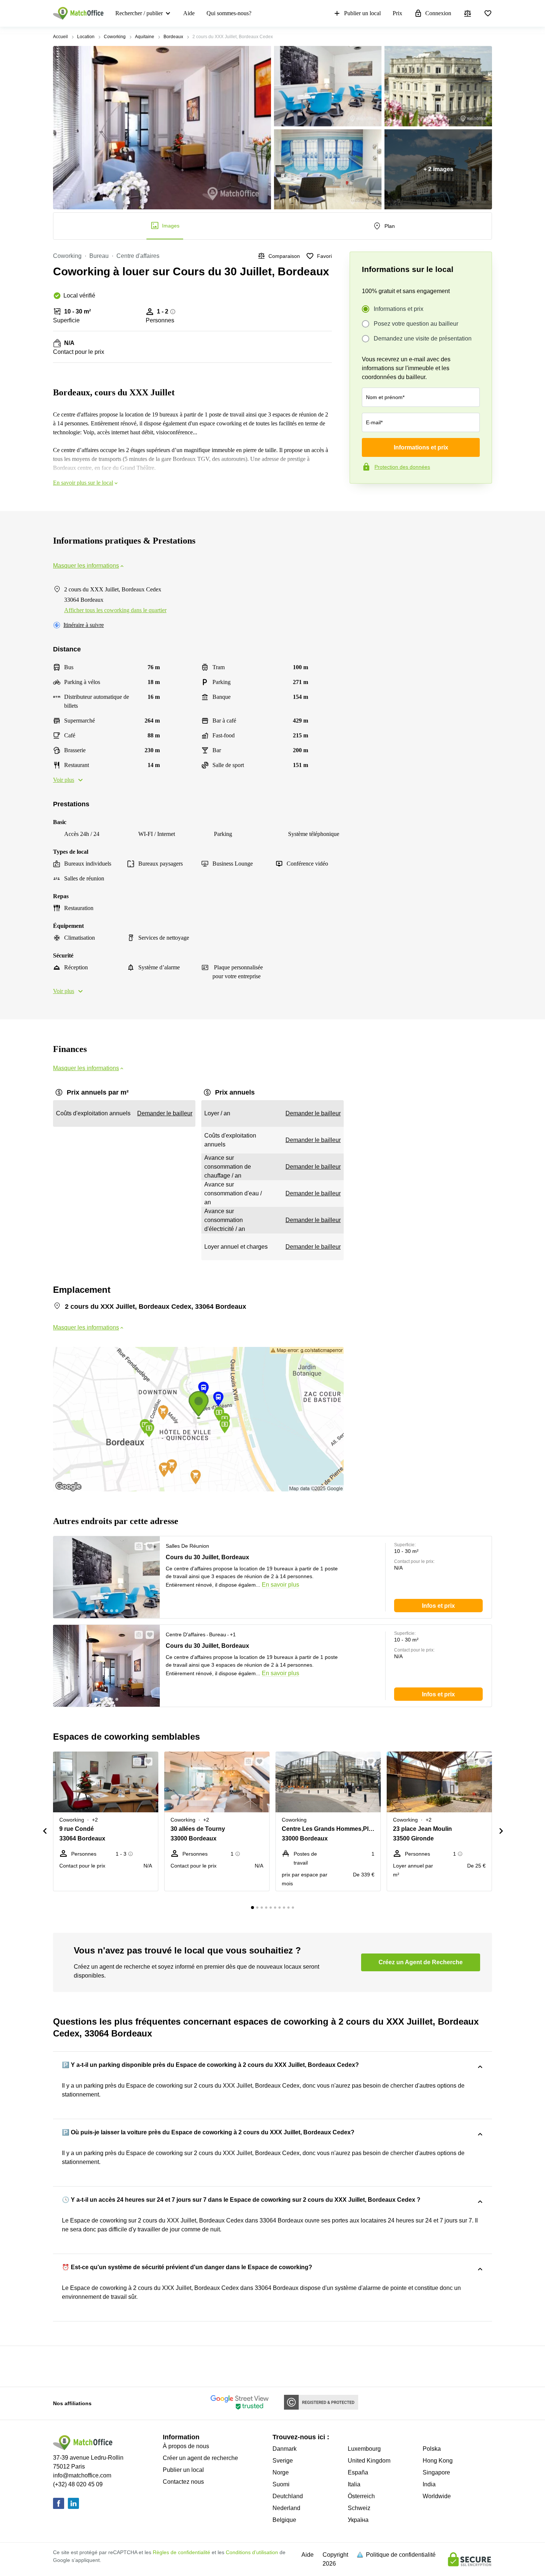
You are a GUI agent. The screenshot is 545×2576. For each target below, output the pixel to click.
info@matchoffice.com (82, 2475)
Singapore (436, 2472)
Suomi (281, 2484)
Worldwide (437, 2496)
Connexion (438, 13)
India (429, 2484)
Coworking (115, 37)
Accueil (60, 37)
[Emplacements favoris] (488, 13)
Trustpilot (360, 499)
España (358, 2472)
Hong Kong (438, 2461)
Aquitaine (145, 37)
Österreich (361, 2496)
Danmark (285, 2449)
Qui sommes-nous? (229, 13)
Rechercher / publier (139, 13)
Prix (397, 13)
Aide (189, 13)
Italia (354, 2484)
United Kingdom (369, 2461)
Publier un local (362, 13)
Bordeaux (173, 37)
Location (86, 37)
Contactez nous (183, 2482)
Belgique (284, 2520)
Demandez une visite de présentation (423, 338)
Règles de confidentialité (181, 2552)
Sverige (283, 2461)
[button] (136, 1546)
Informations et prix (399, 309)
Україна (358, 2520)
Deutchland (288, 2496)
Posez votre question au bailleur (416, 324)
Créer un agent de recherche (200, 2458)
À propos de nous (186, 2446)
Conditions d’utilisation (252, 2552)
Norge (281, 2472)
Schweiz (359, 2508)
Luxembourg (364, 2449)
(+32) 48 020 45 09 (78, 2484)
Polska (432, 2449)
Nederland (286, 2508)
